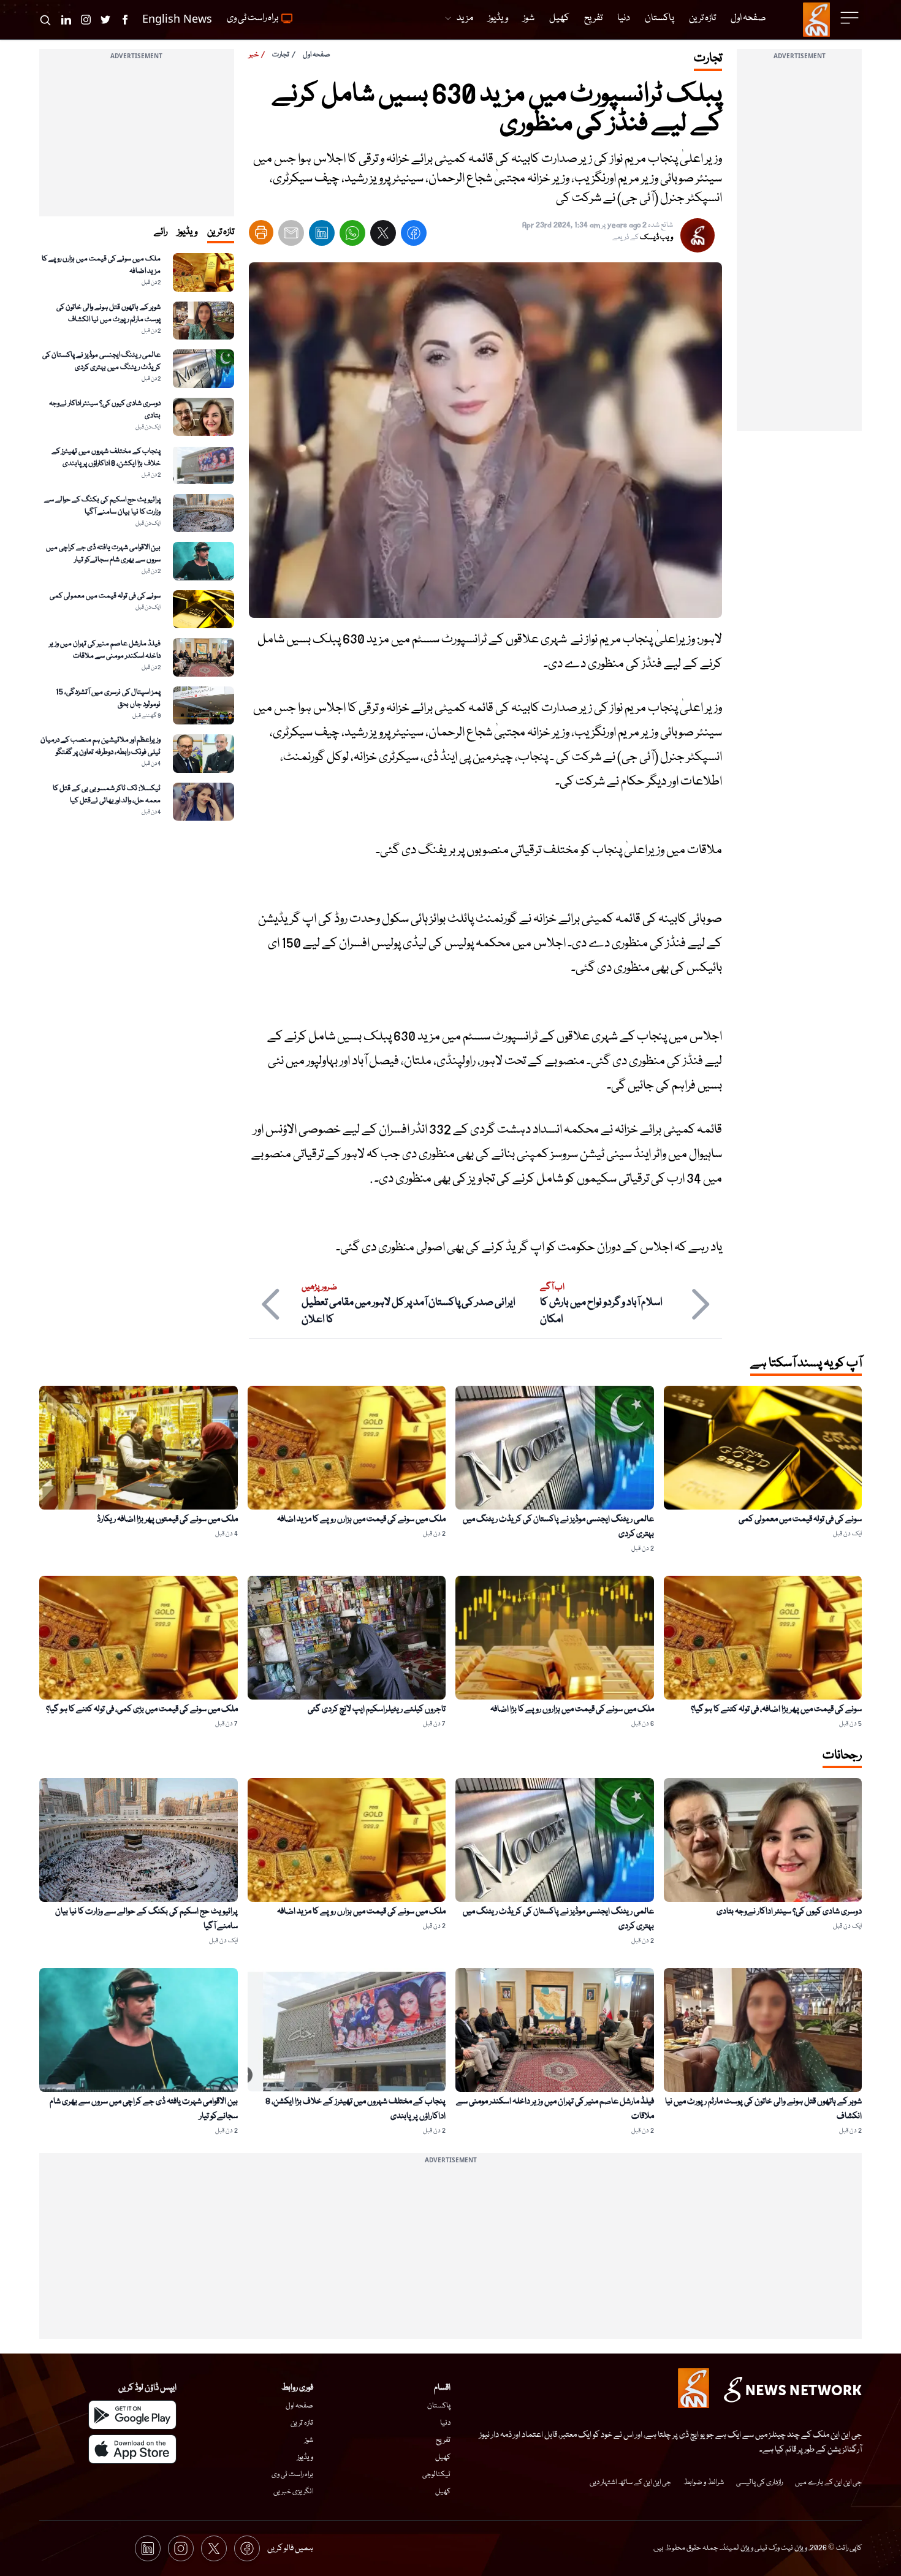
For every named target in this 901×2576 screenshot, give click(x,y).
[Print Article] (261, 232)
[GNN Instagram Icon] (86, 20)
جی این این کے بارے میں (828, 2483)
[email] (291, 236)
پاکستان (439, 2406)
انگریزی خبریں (293, 2492)
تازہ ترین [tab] (221, 232)
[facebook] (414, 236)
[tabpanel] (137, 537)
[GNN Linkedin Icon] (66, 20)
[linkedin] (322, 236)
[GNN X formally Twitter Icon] (105, 20)
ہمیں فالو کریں (290, 2548)
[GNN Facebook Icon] (125, 20)
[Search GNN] (45, 20)
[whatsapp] (352, 236)
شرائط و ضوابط (704, 2483)
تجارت (281, 55)
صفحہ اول (317, 55)
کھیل (443, 2457)
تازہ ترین (302, 2423)
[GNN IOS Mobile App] (132, 2449)
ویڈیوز (305, 2457)
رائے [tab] (161, 232)
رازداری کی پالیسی (759, 2483)
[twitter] (383, 236)
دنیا (445, 2423)
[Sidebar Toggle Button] (851, 18)
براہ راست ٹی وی (292, 2475)
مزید (465, 18)
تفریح (443, 2440)
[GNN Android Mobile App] (132, 2415)
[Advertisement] (799, 247)
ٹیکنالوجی (436, 2475)
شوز (309, 2440)
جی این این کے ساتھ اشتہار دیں (630, 2483)
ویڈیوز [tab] (187, 232)
